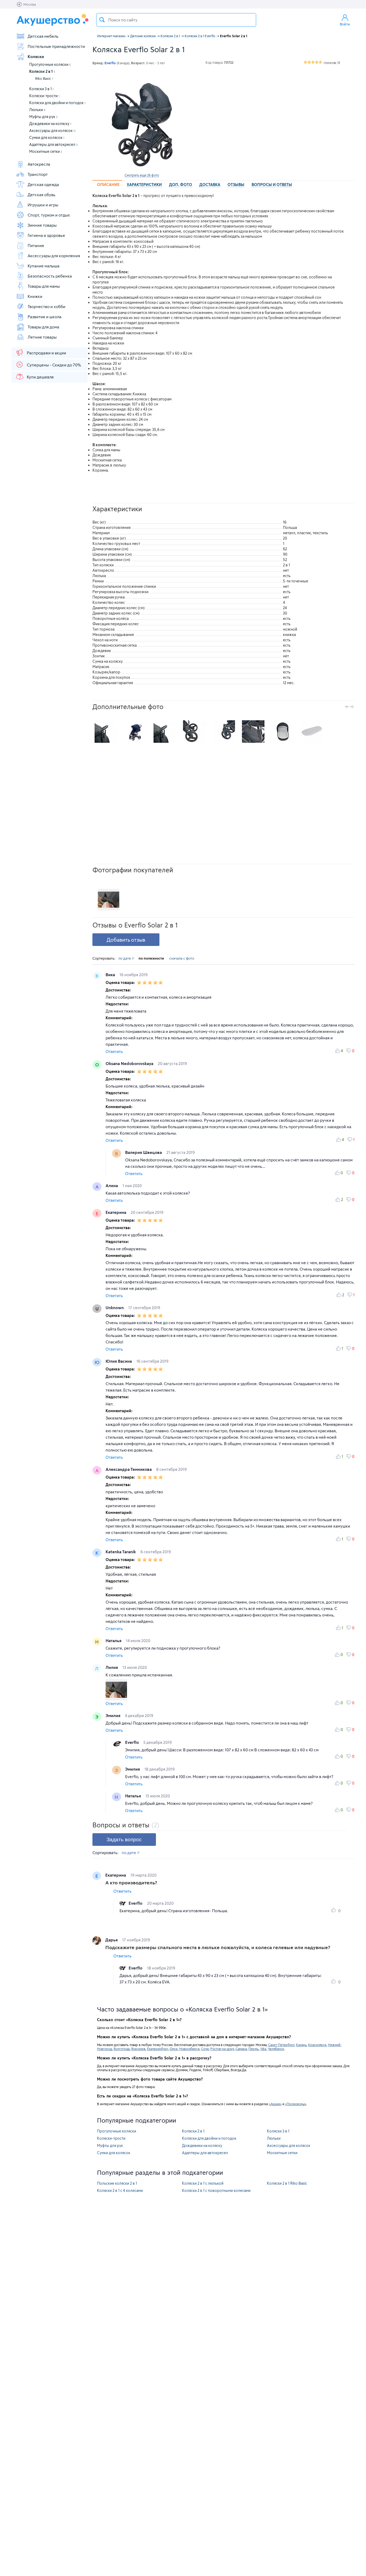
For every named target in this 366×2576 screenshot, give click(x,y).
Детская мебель (43, 36)
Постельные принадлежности (56, 46)
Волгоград (122, 2049)
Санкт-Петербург (281, 2045)
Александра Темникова (129, 1469)
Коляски (36, 56)
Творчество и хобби (46, 306)
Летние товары (42, 337)
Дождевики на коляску (50, 124)
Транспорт (38, 174)
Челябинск (276, 2049)
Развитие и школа (44, 317)
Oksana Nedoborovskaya (130, 1063)
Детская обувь (42, 195)
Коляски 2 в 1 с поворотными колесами (216, 2190)
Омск (174, 2049)
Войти (345, 24)
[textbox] (176, 20)
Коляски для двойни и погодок (57, 103)
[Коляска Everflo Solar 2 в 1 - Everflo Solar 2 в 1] (106, 732)
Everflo (132, 1742)
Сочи (205, 2049)
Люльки (37, 110)
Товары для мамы (44, 286)
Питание (36, 245)
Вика (111, 975)
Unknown (115, 1308)
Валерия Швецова (144, 1152)
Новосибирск (189, 2049)
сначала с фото (182, 958)
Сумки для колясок (47, 137)
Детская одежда (43, 184)
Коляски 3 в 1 (41, 89)
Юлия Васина (119, 1361)
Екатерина (116, 1212)
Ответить (114, 1052)
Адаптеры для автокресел (53, 144)
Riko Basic (44, 78)
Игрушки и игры (43, 205)
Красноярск (317, 2045)
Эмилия (113, 1715)
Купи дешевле (40, 377)
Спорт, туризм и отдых (49, 215)
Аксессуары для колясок (52, 130)
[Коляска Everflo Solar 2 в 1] (142, 121)
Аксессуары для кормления (54, 256)
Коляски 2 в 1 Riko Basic (287, 2183)
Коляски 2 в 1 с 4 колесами (120, 2190)
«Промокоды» (296, 2104)
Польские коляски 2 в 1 (117, 2183)
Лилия (112, 1667)
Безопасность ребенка (50, 276)
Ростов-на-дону (222, 2049)
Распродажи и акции (46, 353)
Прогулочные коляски (50, 64)
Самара (241, 2049)
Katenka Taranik (121, 1552)
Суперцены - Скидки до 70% (54, 365)
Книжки (35, 296)
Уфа (263, 2049)
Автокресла (39, 164)
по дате (125, 958)
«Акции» (275, 2104)
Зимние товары (42, 225)
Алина (112, 1185)
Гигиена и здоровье (46, 235)
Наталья (114, 1641)
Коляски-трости (44, 96)
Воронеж (138, 2049)
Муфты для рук (43, 117)
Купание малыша (44, 266)
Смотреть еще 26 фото (142, 175)
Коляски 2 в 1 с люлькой (203, 2183)
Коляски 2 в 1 (42, 71)
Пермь (253, 2049)
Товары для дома (43, 327)
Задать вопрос (124, 1840)
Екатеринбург (158, 2049)
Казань (301, 2045)
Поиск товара (102, 20)
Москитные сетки (46, 151)
